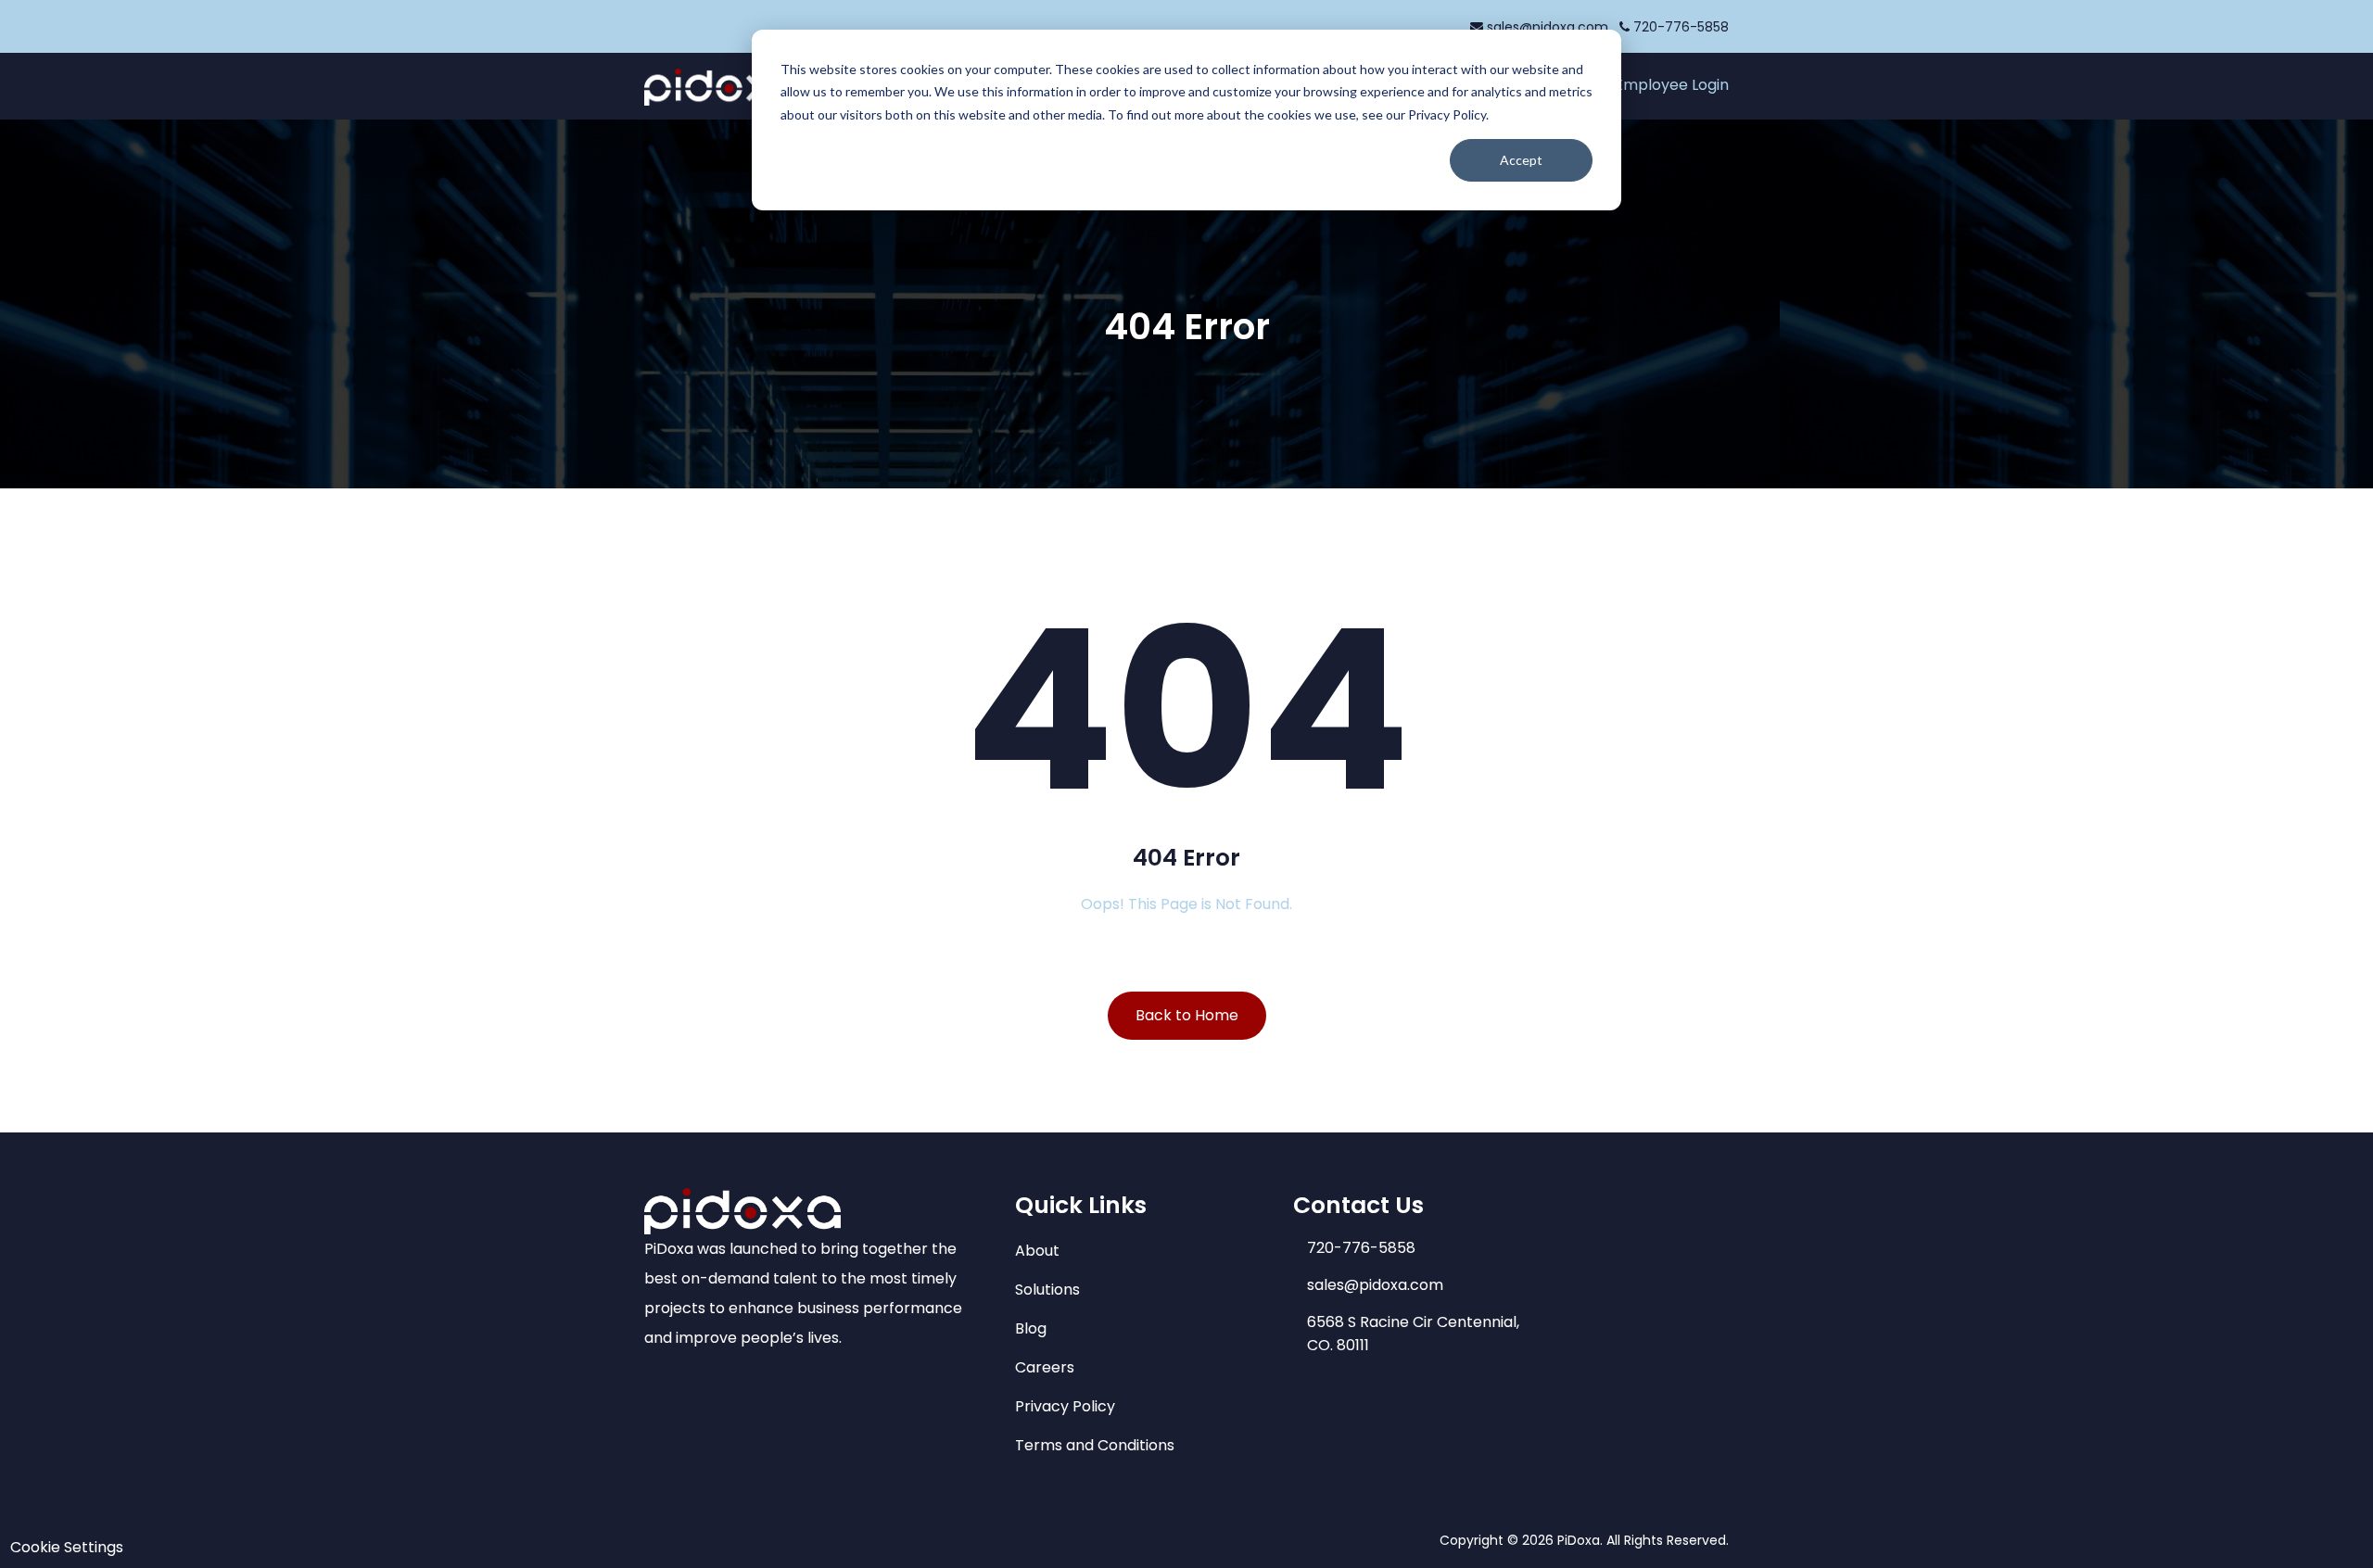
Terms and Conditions (1095, 1445)
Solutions (1047, 1290)
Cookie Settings (67, 1547)
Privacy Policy (1065, 1406)
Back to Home (1187, 1015)
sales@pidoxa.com (1548, 27)
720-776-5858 (1679, 27)
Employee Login (1672, 85)
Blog (1031, 1328)
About (1037, 1251)
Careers (1045, 1367)
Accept (1521, 160)
